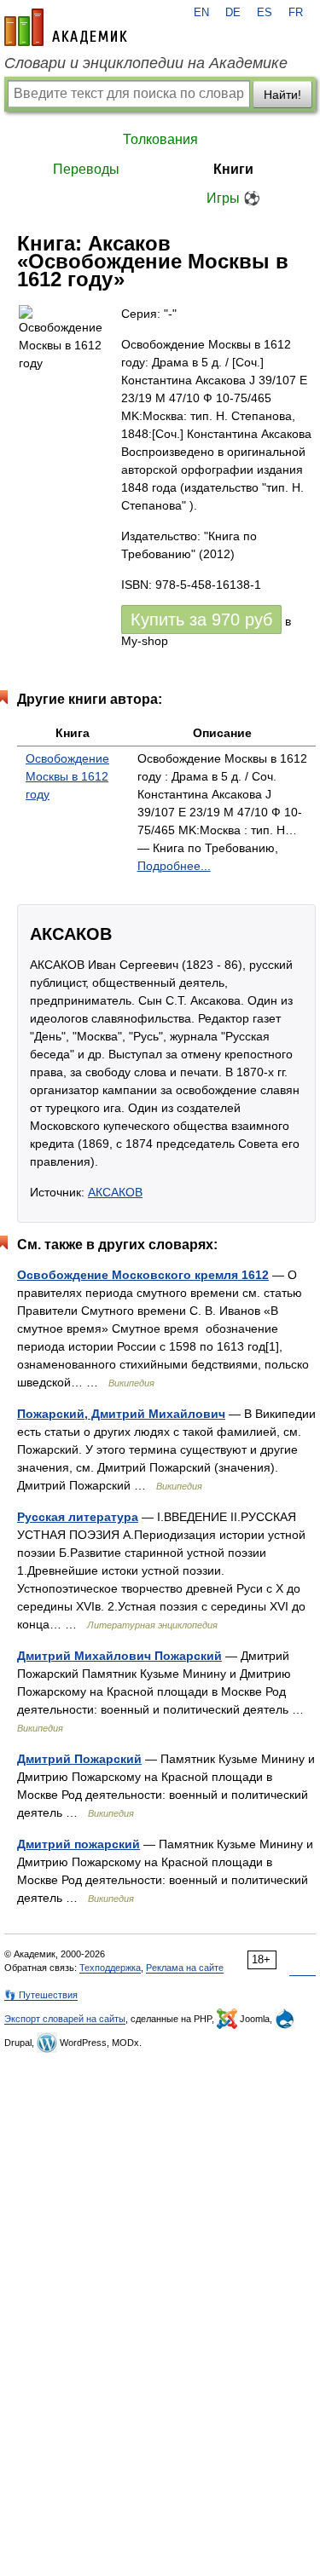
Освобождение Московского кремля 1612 (143, 1275)
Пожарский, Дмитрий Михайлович (121, 1414)
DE (233, 13)
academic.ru (66, 27)
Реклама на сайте (185, 1968)
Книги (233, 169)
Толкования (160, 139)
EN (201, 13)
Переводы (86, 169)
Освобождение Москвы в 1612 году (67, 776)
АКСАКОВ (115, 1192)
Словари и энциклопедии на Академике (146, 63)
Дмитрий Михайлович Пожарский (119, 1656)
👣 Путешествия (41, 1995)
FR (296, 13)
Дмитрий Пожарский (79, 1759)
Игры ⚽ (233, 198)
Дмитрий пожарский (79, 1844)
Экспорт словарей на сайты (65, 2019)
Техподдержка (110, 1968)
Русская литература (78, 1517)
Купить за (201, 620)
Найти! (282, 95)
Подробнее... (174, 866)
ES (265, 13)
